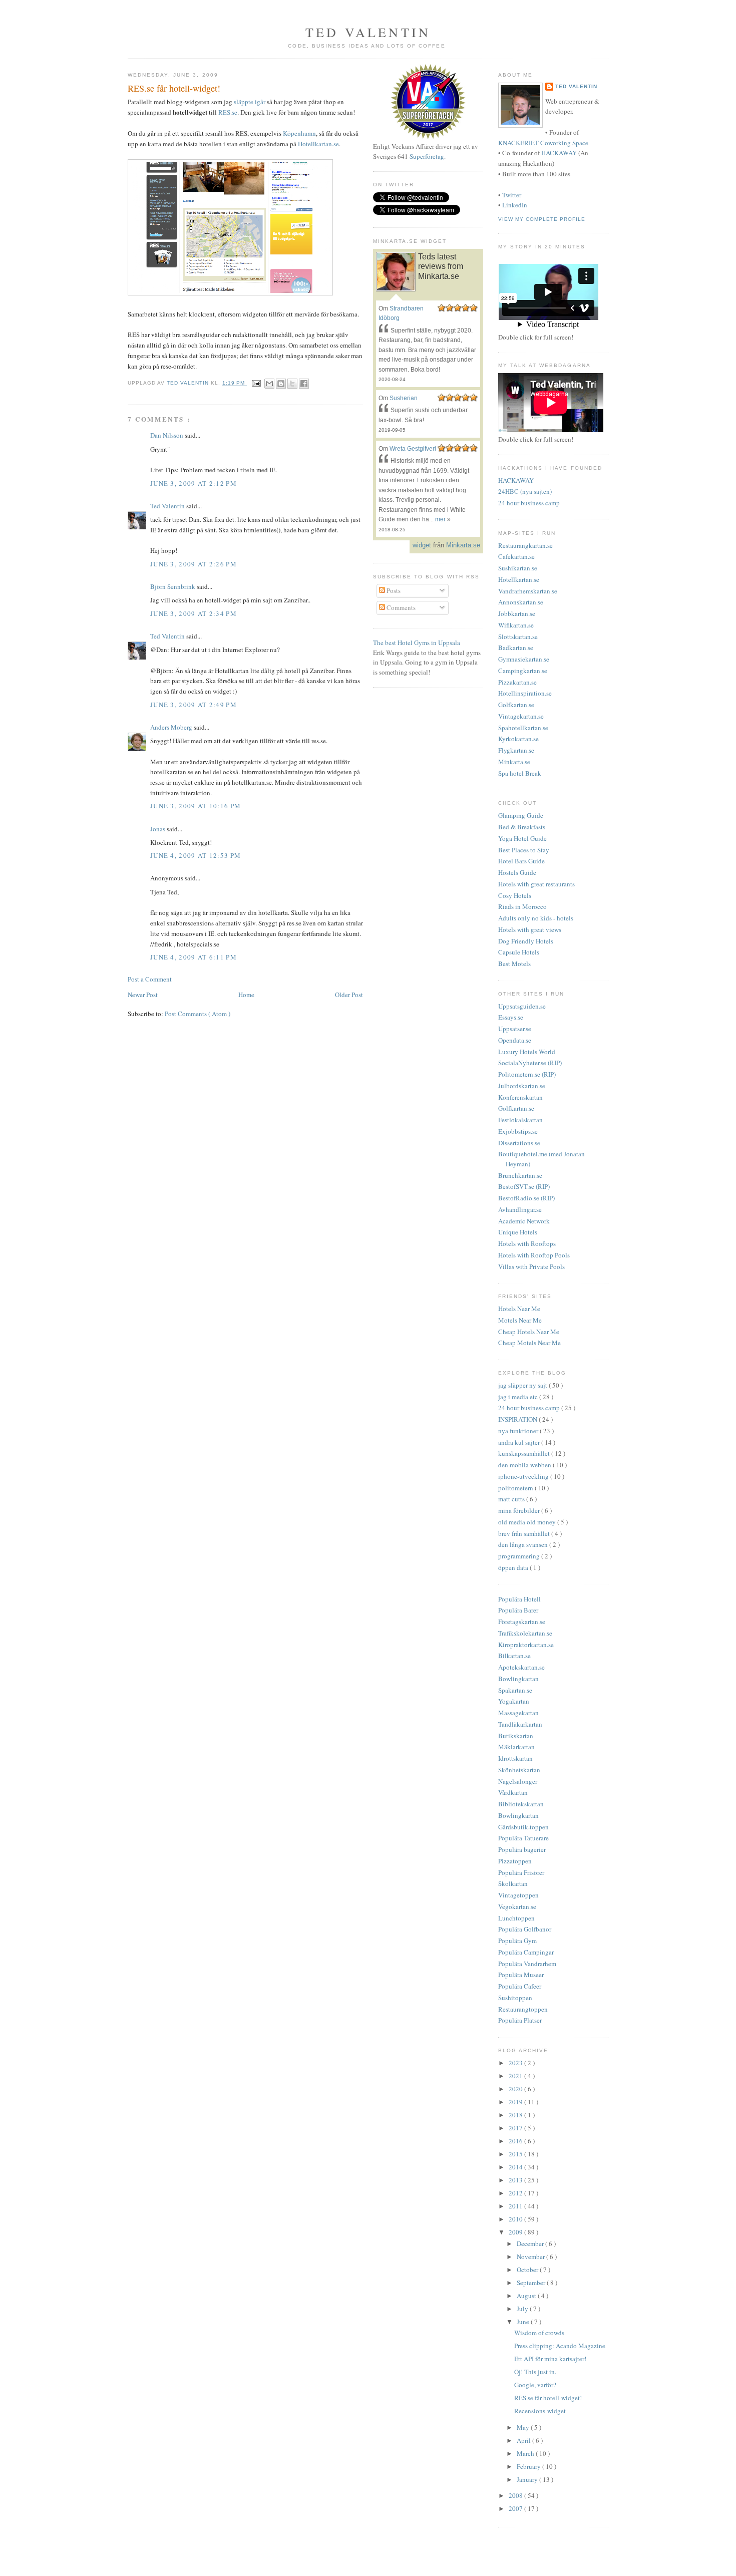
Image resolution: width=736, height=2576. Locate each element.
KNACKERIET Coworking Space (543, 143)
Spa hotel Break (520, 773)
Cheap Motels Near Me (529, 1343)
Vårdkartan (513, 1792)
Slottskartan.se (518, 636)
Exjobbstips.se (518, 1131)
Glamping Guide (521, 815)
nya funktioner (519, 1431)
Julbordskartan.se (522, 1086)
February (529, 2466)
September (532, 2283)
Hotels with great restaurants (536, 884)
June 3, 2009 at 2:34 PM (194, 613)
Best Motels (514, 963)
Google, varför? (535, 2385)
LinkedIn (515, 205)
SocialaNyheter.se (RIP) (530, 1063)
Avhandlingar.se (520, 1209)
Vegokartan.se (517, 1906)
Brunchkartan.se (520, 1175)
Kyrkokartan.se (518, 739)
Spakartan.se (515, 1690)
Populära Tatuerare (523, 1838)
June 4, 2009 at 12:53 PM (196, 855)
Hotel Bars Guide (521, 861)
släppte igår (250, 102)
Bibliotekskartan (521, 1804)
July (523, 2309)
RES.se (228, 112)
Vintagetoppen (518, 1895)
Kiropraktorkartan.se (526, 1645)
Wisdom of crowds (539, 2333)
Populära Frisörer (521, 1872)
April (524, 2440)
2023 (516, 2063)
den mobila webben (525, 1465)
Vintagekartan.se (521, 716)
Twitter (512, 195)
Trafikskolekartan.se (525, 1633)
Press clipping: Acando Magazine (560, 2346)
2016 (516, 2141)
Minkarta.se (514, 762)
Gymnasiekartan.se (524, 659)
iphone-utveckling (524, 1476)
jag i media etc (519, 1397)
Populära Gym (517, 1941)
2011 (516, 2206)
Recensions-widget (540, 2411)
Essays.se (511, 1017)
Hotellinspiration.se (525, 693)
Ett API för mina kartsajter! (550, 2359)
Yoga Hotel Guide (522, 838)
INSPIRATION (518, 1419)
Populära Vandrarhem (527, 1964)
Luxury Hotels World (527, 1052)
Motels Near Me (520, 1320)
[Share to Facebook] (304, 384)
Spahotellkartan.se (523, 728)
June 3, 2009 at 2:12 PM (194, 483)
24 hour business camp (529, 503)
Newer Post (143, 995)
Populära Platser (520, 2020)
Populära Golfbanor (525, 1929)
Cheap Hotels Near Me (529, 1332)
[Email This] (269, 384)
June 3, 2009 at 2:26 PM (194, 564)
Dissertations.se (519, 1143)
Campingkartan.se (523, 671)
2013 (516, 2180)
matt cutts (512, 1499)
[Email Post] (256, 383)
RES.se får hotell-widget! (548, 2398)
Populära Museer (521, 1975)
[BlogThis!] (281, 384)
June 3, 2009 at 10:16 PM (196, 806)
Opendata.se (515, 1040)
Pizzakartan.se (517, 682)
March (526, 2453)
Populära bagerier (522, 1849)
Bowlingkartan (518, 1679)
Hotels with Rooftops (527, 1243)
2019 (516, 2102)
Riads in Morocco (522, 906)
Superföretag (427, 156)
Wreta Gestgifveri (413, 449)
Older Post (349, 995)
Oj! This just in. (535, 2372)
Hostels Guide (517, 872)
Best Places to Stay (524, 850)
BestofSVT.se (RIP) (524, 1186)
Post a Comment (150, 979)
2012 (516, 2193)
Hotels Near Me (519, 1309)
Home (246, 995)
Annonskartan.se (521, 602)
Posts (393, 590)
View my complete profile (542, 219)
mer (440, 519)
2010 (516, 2219)
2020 (516, 2089)
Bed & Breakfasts (522, 827)
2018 (516, 2115)
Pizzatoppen (515, 1861)
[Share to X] (292, 384)
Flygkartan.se (516, 750)
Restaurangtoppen (523, 2009)
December (531, 2243)
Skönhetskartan (519, 1770)
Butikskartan (516, 1736)
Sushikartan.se (518, 568)
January (528, 2479)
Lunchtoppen (516, 1918)
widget (422, 545)
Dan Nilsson (167, 435)
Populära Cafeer (520, 1986)
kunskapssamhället (525, 1453)
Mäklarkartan (516, 1747)
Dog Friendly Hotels (526, 941)
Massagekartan (518, 1713)
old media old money (528, 1522)
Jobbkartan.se (517, 613)
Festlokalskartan (520, 1120)
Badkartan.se (516, 648)
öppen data (514, 1567)
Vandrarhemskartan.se (528, 591)
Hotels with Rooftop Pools (534, 1255)
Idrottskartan (515, 1758)
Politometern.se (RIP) (527, 1074)
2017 (516, 2128)
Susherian (404, 398)
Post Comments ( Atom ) (198, 1014)
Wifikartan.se (516, 625)
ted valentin (368, 32)
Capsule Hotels (519, 952)
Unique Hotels (518, 1232)
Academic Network (524, 1221)
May (524, 2427)
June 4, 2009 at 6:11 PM (194, 957)
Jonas (158, 829)
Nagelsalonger (518, 1781)
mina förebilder (520, 1510)
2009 (516, 2232)
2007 (516, 2508)
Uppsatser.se (515, 1029)
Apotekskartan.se (521, 1667)
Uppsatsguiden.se (522, 1006)
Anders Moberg (172, 727)
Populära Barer (518, 1610)
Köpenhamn (299, 133)
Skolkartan (513, 1883)
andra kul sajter (520, 1442)
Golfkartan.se (516, 705)
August (527, 2296)
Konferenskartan (520, 1097)
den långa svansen (524, 1544)
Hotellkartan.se (318, 144)
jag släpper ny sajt (523, 1385)
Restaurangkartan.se (525, 545)
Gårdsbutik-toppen (523, 1827)
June (524, 2322)
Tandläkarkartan (520, 1724)
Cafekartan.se (516, 556)
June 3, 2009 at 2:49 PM (194, 705)
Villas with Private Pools (531, 1266)
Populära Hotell (519, 1599)
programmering (520, 1556)
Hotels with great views (530, 929)
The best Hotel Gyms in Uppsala (417, 642)
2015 (516, 2154)
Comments (400, 607)
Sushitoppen (515, 1998)
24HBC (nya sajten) (525, 491)
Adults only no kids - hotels (536, 918)
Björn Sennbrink (173, 586)
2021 (516, 2076)
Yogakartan (514, 1701)
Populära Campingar (526, 1952)
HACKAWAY (559, 153)
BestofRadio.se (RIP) (526, 1198)
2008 (516, 2495)
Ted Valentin (168, 506)
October (528, 2270)
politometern (516, 1488)
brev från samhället (525, 1533)
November (531, 2257)
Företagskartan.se (522, 1622)
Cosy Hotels (515, 895)
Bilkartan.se (514, 1656)
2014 (516, 2167)
